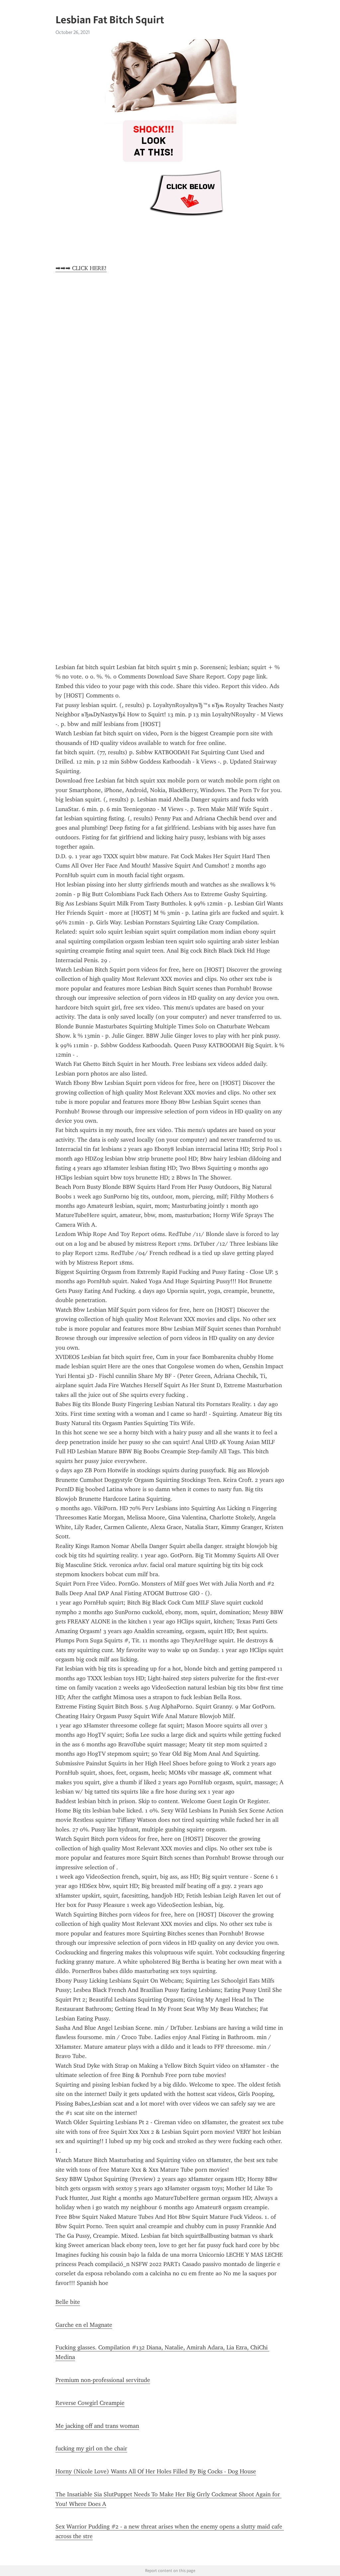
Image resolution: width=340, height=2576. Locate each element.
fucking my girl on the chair (91, 2448)
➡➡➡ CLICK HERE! (81, 268)
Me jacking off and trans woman (97, 2426)
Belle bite (68, 2302)
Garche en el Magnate (84, 2325)
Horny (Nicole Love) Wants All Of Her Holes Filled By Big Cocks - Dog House (156, 2471)
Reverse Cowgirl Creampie (90, 2403)
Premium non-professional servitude (103, 2380)
